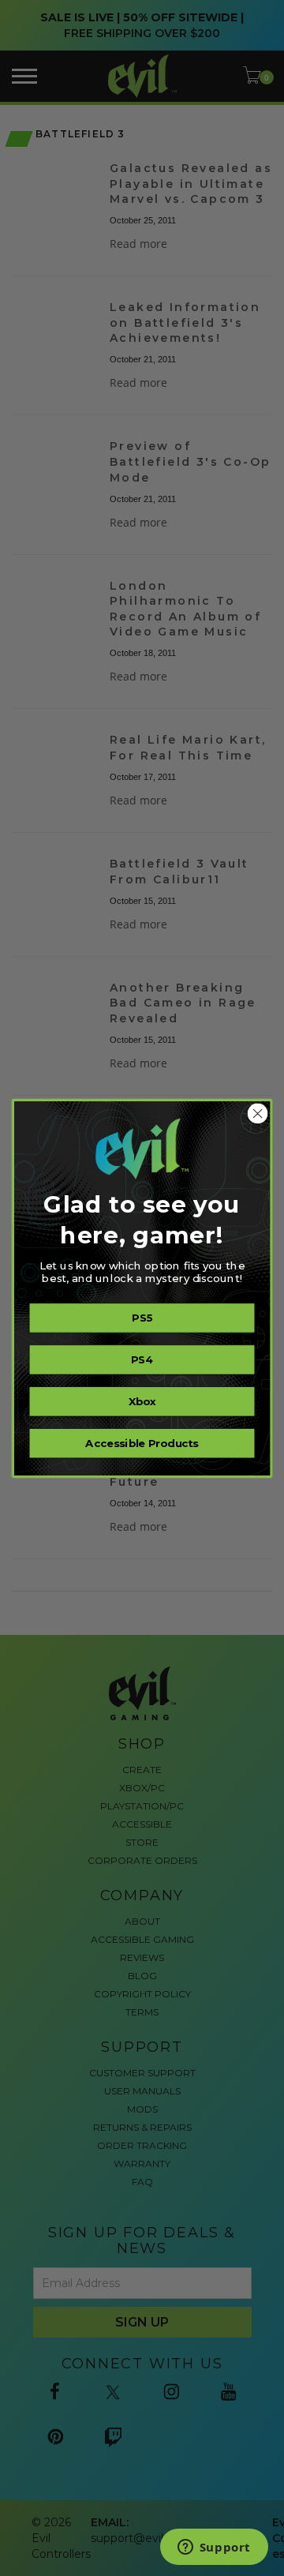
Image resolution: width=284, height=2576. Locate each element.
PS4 (142, 1359)
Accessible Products (142, 1443)
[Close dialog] (258, 1113)
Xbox (142, 1401)
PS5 (142, 1318)
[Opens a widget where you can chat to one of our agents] (214, 2548)
